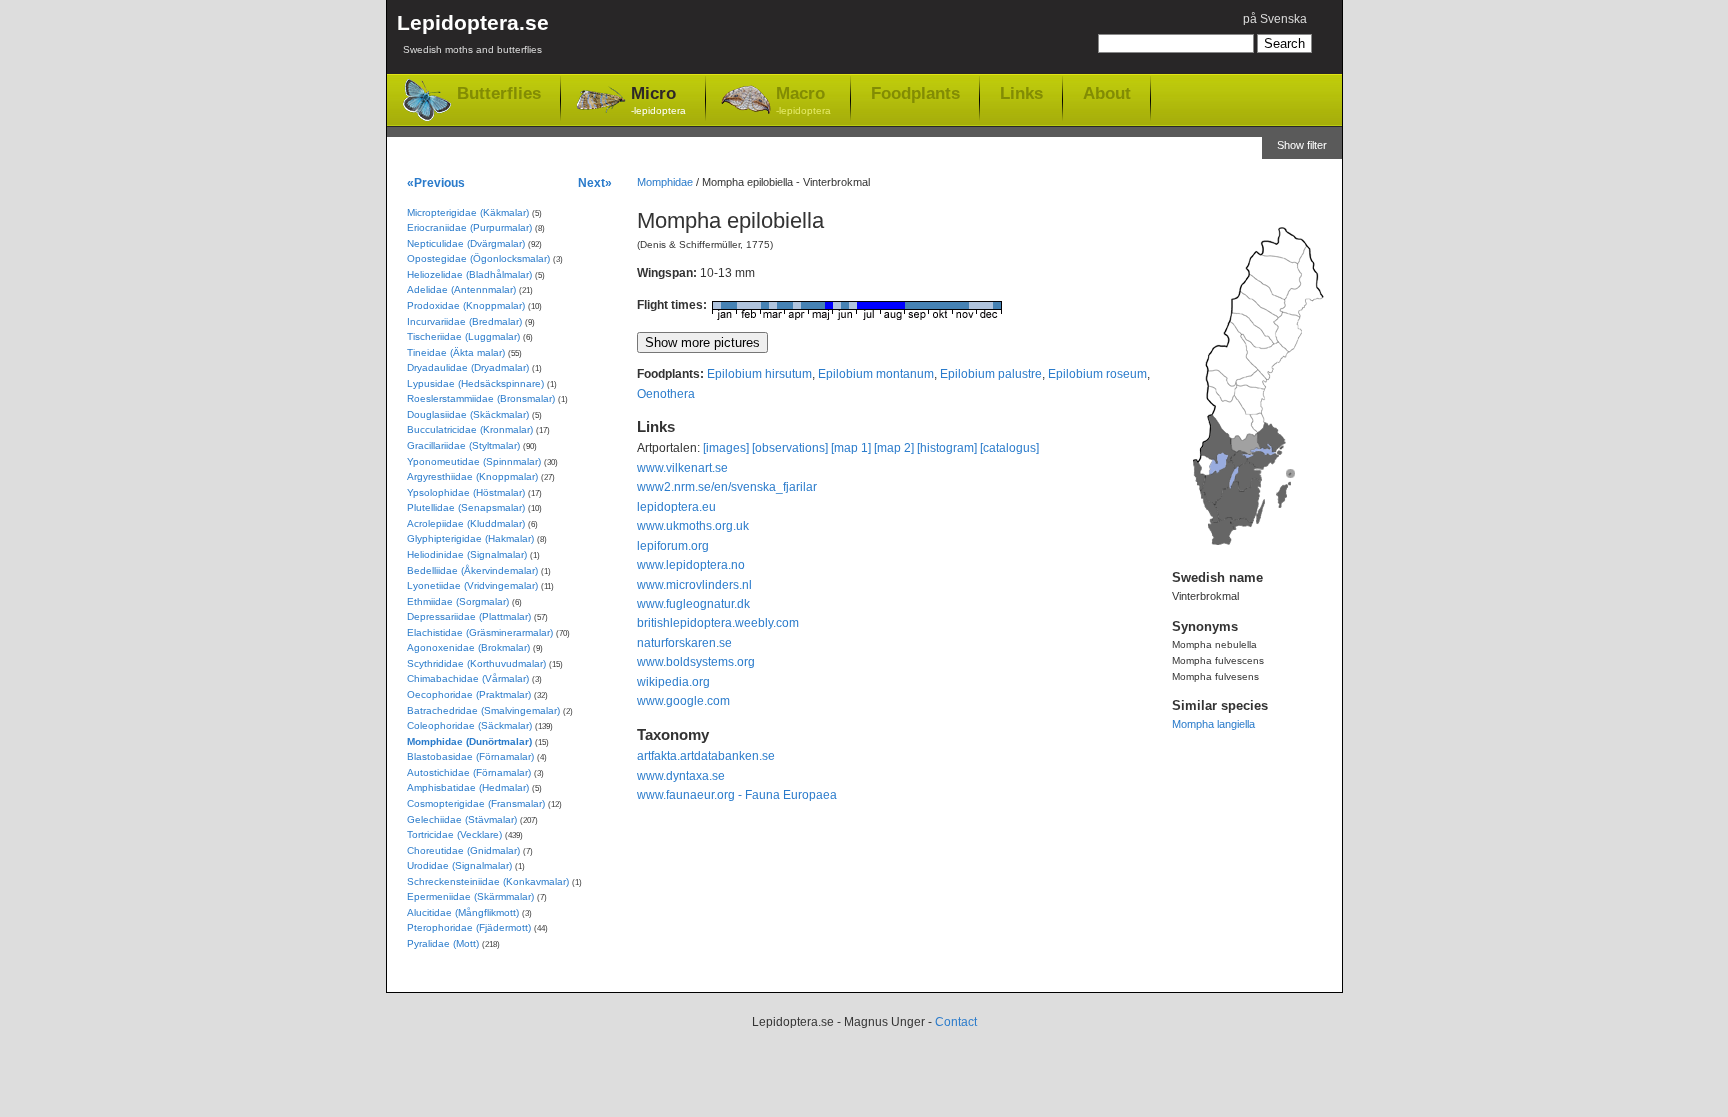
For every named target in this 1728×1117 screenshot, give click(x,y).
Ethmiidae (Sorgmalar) (458, 601)
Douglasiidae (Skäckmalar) (468, 414)
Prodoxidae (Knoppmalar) (466, 305)
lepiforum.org (673, 546)
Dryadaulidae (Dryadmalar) (468, 367)
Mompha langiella (1213, 724)
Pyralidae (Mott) (443, 943)
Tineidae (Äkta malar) (456, 352)
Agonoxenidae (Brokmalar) (468, 647)
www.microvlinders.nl (694, 585)
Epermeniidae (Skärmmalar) (470, 896)
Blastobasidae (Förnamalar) (470, 756)
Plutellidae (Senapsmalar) (466, 507)
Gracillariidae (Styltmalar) (463, 445)
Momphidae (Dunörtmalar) (469, 741)
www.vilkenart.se (682, 468)
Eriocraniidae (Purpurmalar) (469, 227)
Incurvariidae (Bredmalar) (464, 321)
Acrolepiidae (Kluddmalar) (466, 523)
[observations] (790, 448)
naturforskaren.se (684, 643)
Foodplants (915, 93)
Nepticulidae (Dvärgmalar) (466, 243)
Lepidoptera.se (473, 33)
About (1107, 93)
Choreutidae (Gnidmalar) (463, 850)
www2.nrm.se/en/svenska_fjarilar (727, 487)
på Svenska (1275, 19)
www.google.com (683, 701)
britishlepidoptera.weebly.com (718, 623)
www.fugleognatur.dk (693, 604)
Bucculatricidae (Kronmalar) (470, 429)
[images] (726, 448)
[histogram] (947, 448)
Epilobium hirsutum (759, 374)
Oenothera (666, 394)
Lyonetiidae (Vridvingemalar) (472, 585)
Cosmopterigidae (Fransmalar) (476, 803)
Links (1021, 93)
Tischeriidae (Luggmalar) (463, 336)
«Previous (436, 182)
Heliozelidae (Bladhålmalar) (469, 274)
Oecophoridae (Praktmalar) (469, 694)
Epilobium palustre (991, 374)
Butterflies (499, 93)
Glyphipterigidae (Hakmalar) (470, 538)
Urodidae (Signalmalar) (459, 865)
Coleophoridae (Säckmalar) (469, 725)
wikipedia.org (673, 682)
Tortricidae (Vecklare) (454, 834)
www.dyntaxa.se (681, 776)
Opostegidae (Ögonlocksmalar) (478, 258)
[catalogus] (1009, 448)
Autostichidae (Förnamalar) (469, 772)
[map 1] (851, 448)
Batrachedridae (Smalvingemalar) (483, 710)
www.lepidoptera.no (691, 565)
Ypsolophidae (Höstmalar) (466, 492)
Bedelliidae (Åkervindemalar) (472, 570)
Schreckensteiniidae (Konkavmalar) (488, 881)
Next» (595, 182)
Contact (956, 1022)
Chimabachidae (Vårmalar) (468, 678)
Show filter (1302, 145)
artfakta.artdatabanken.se (706, 756)
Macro (803, 100)
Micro (658, 100)
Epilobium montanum (876, 374)
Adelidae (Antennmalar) (461, 289)
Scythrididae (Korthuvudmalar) (476, 663)
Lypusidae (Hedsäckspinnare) (475, 383)
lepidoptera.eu (676, 507)
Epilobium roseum (1097, 374)
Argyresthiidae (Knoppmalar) (472, 476)
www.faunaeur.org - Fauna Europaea (737, 795)
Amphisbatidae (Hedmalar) (468, 787)
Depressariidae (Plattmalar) (469, 616)
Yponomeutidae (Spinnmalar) (474, 461)
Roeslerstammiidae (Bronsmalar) (481, 398)
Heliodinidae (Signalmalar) (467, 554)
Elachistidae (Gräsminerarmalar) (480, 632)
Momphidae (665, 182)
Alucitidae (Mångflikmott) (463, 912)
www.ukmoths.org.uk (693, 526)
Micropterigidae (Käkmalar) (468, 212)
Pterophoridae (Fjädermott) (469, 927)
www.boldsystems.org (696, 662)
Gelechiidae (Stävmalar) (462, 819)
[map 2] (894, 448)
